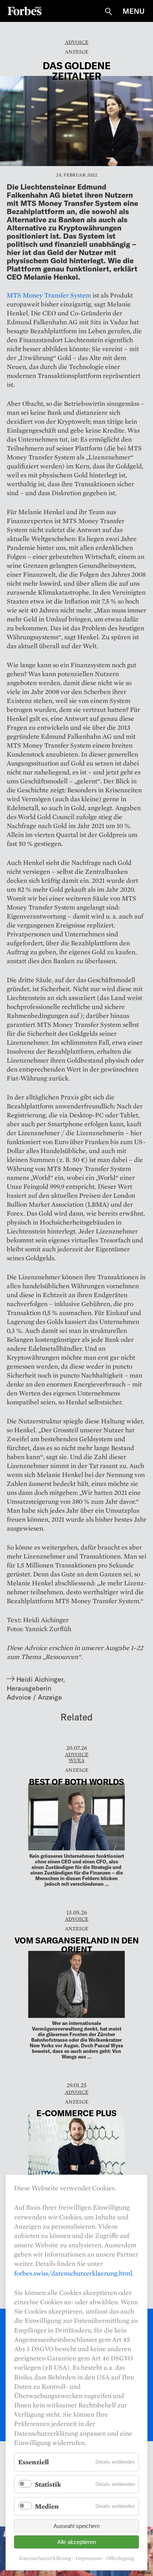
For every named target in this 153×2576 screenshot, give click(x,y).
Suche (108, 12)
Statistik (48, 2484)
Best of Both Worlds (76, 1781)
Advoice (77, 42)
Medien (47, 2506)
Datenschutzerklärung (45, 2558)
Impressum (89, 2558)
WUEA (76, 1760)
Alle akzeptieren (76, 2542)
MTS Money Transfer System (49, 295)
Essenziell (33, 2462)
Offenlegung (120, 2558)
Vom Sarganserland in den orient (77, 1945)
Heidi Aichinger (40, 1679)
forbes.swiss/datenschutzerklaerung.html (73, 2273)
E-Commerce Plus (76, 2113)
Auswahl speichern (76, 2526)
